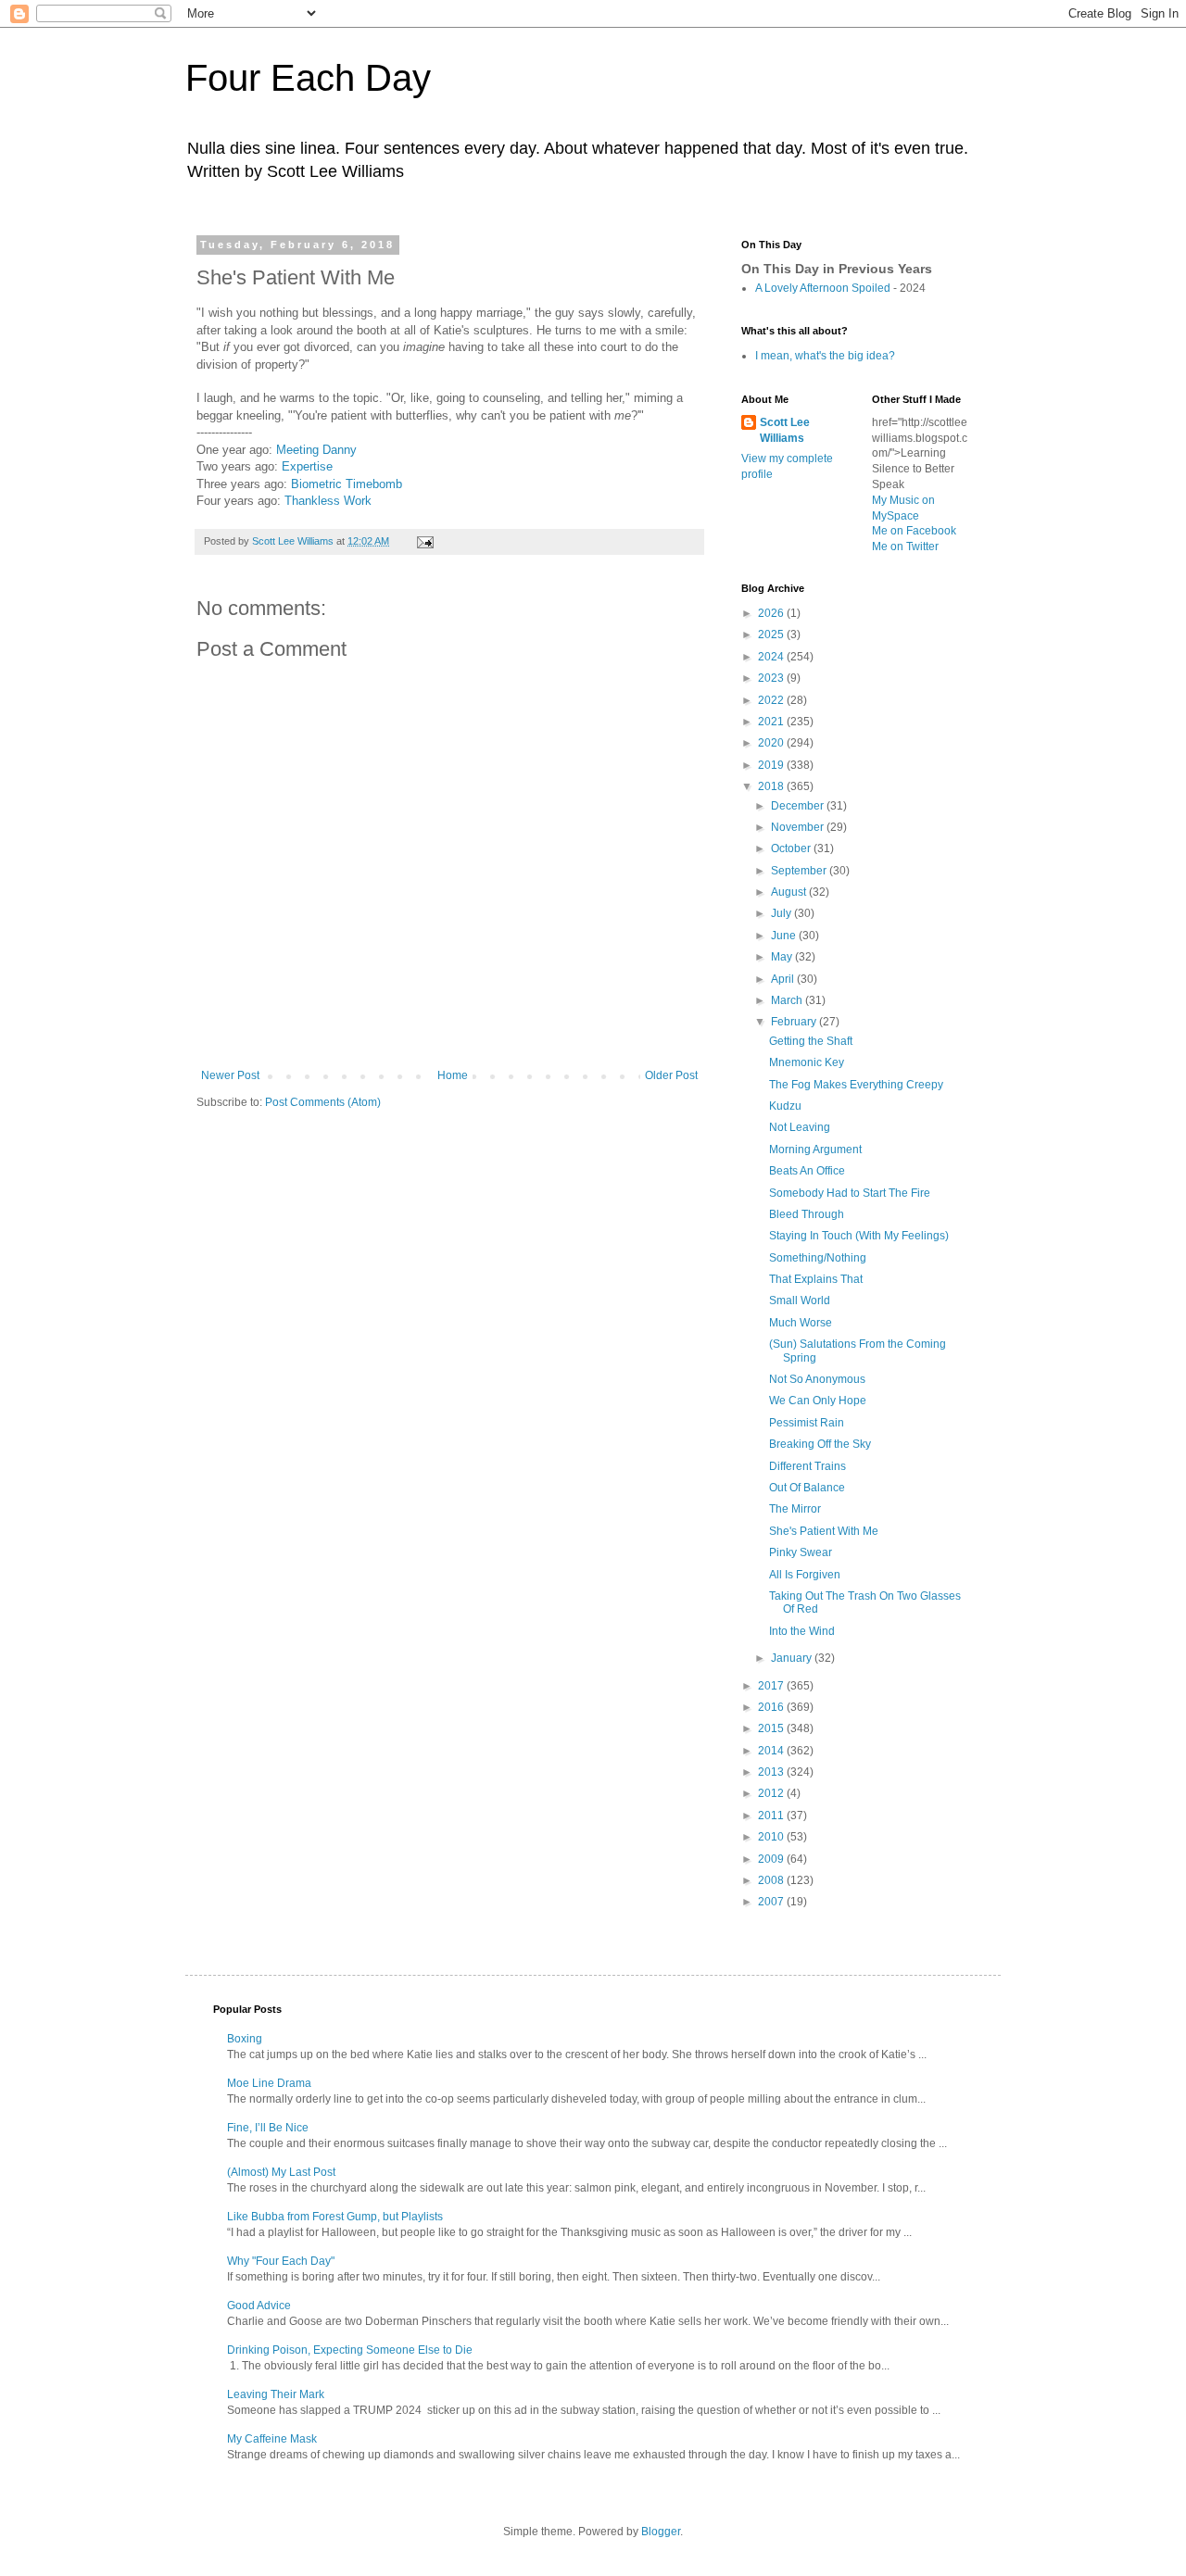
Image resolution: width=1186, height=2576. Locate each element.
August (790, 892)
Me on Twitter (905, 547)
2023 (772, 678)
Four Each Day (308, 78)
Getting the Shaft (811, 1041)
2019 (772, 765)
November (799, 827)
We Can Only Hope (818, 1401)
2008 (772, 1880)
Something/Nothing (818, 1258)
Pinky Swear (801, 1552)
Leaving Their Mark (276, 2394)
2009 (772, 1859)
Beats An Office (807, 1171)
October (792, 848)
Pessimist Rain (807, 1423)
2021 (772, 722)
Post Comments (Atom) (323, 1102)
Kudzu (785, 1106)
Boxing (245, 2039)
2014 (772, 1751)
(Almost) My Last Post (281, 2172)
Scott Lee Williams (785, 430)
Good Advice (259, 2306)
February (795, 1022)
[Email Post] (424, 541)
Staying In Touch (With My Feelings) (859, 1236)
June (785, 936)
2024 (772, 657)
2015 (772, 1728)
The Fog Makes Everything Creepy (856, 1085)
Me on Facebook (914, 531)
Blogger (661, 2532)
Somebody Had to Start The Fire (850, 1193)
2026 (772, 613)
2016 (772, 1707)
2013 (772, 1772)
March (788, 1000)
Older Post (671, 1075)
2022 (772, 700)
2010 (772, 1837)
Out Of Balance (807, 1488)
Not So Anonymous (817, 1379)
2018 (772, 786)
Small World (800, 1301)
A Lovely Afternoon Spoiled (823, 288)
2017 (772, 1686)
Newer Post (230, 1075)
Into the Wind (802, 1631)
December (799, 806)
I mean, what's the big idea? (825, 356)
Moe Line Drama (269, 2083)
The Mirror (795, 1509)
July (782, 913)
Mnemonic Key (807, 1062)
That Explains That (816, 1279)
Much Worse (801, 1323)
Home (453, 1075)
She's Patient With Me (824, 1531)
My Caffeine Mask (272, 2439)
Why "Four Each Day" (281, 2261)
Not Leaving (800, 1127)
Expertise (307, 466)
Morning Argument (815, 1150)
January (793, 1658)
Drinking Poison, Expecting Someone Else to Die (350, 2350)
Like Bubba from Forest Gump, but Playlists (335, 2217)
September (800, 871)
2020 (772, 743)
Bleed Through (807, 1214)
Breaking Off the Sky (820, 1444)
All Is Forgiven (805, 1575)
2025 (772, 635)
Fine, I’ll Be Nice (268, 2128)
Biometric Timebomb (347, 484)
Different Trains (807, 1466)
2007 (772, 1902)
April (784, 979)
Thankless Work (328, 501)
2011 (772, 1816)
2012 (772, 1793)
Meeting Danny (316, 450)
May (783, 957)
